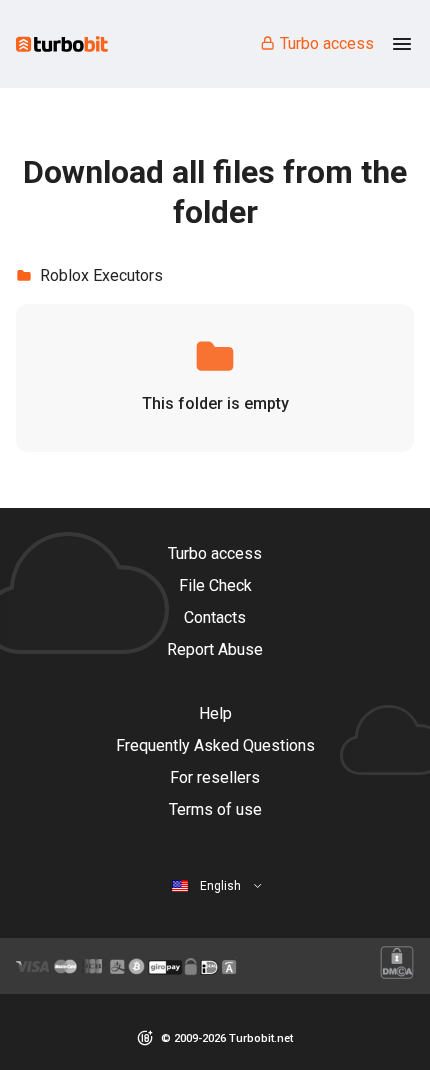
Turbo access (327, 43)
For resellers (215, 777)
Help (215, 713)
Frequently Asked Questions (215, 745)
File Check (215, 585)
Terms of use (215, 809)
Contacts (215, 617)
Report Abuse (215, 649)
